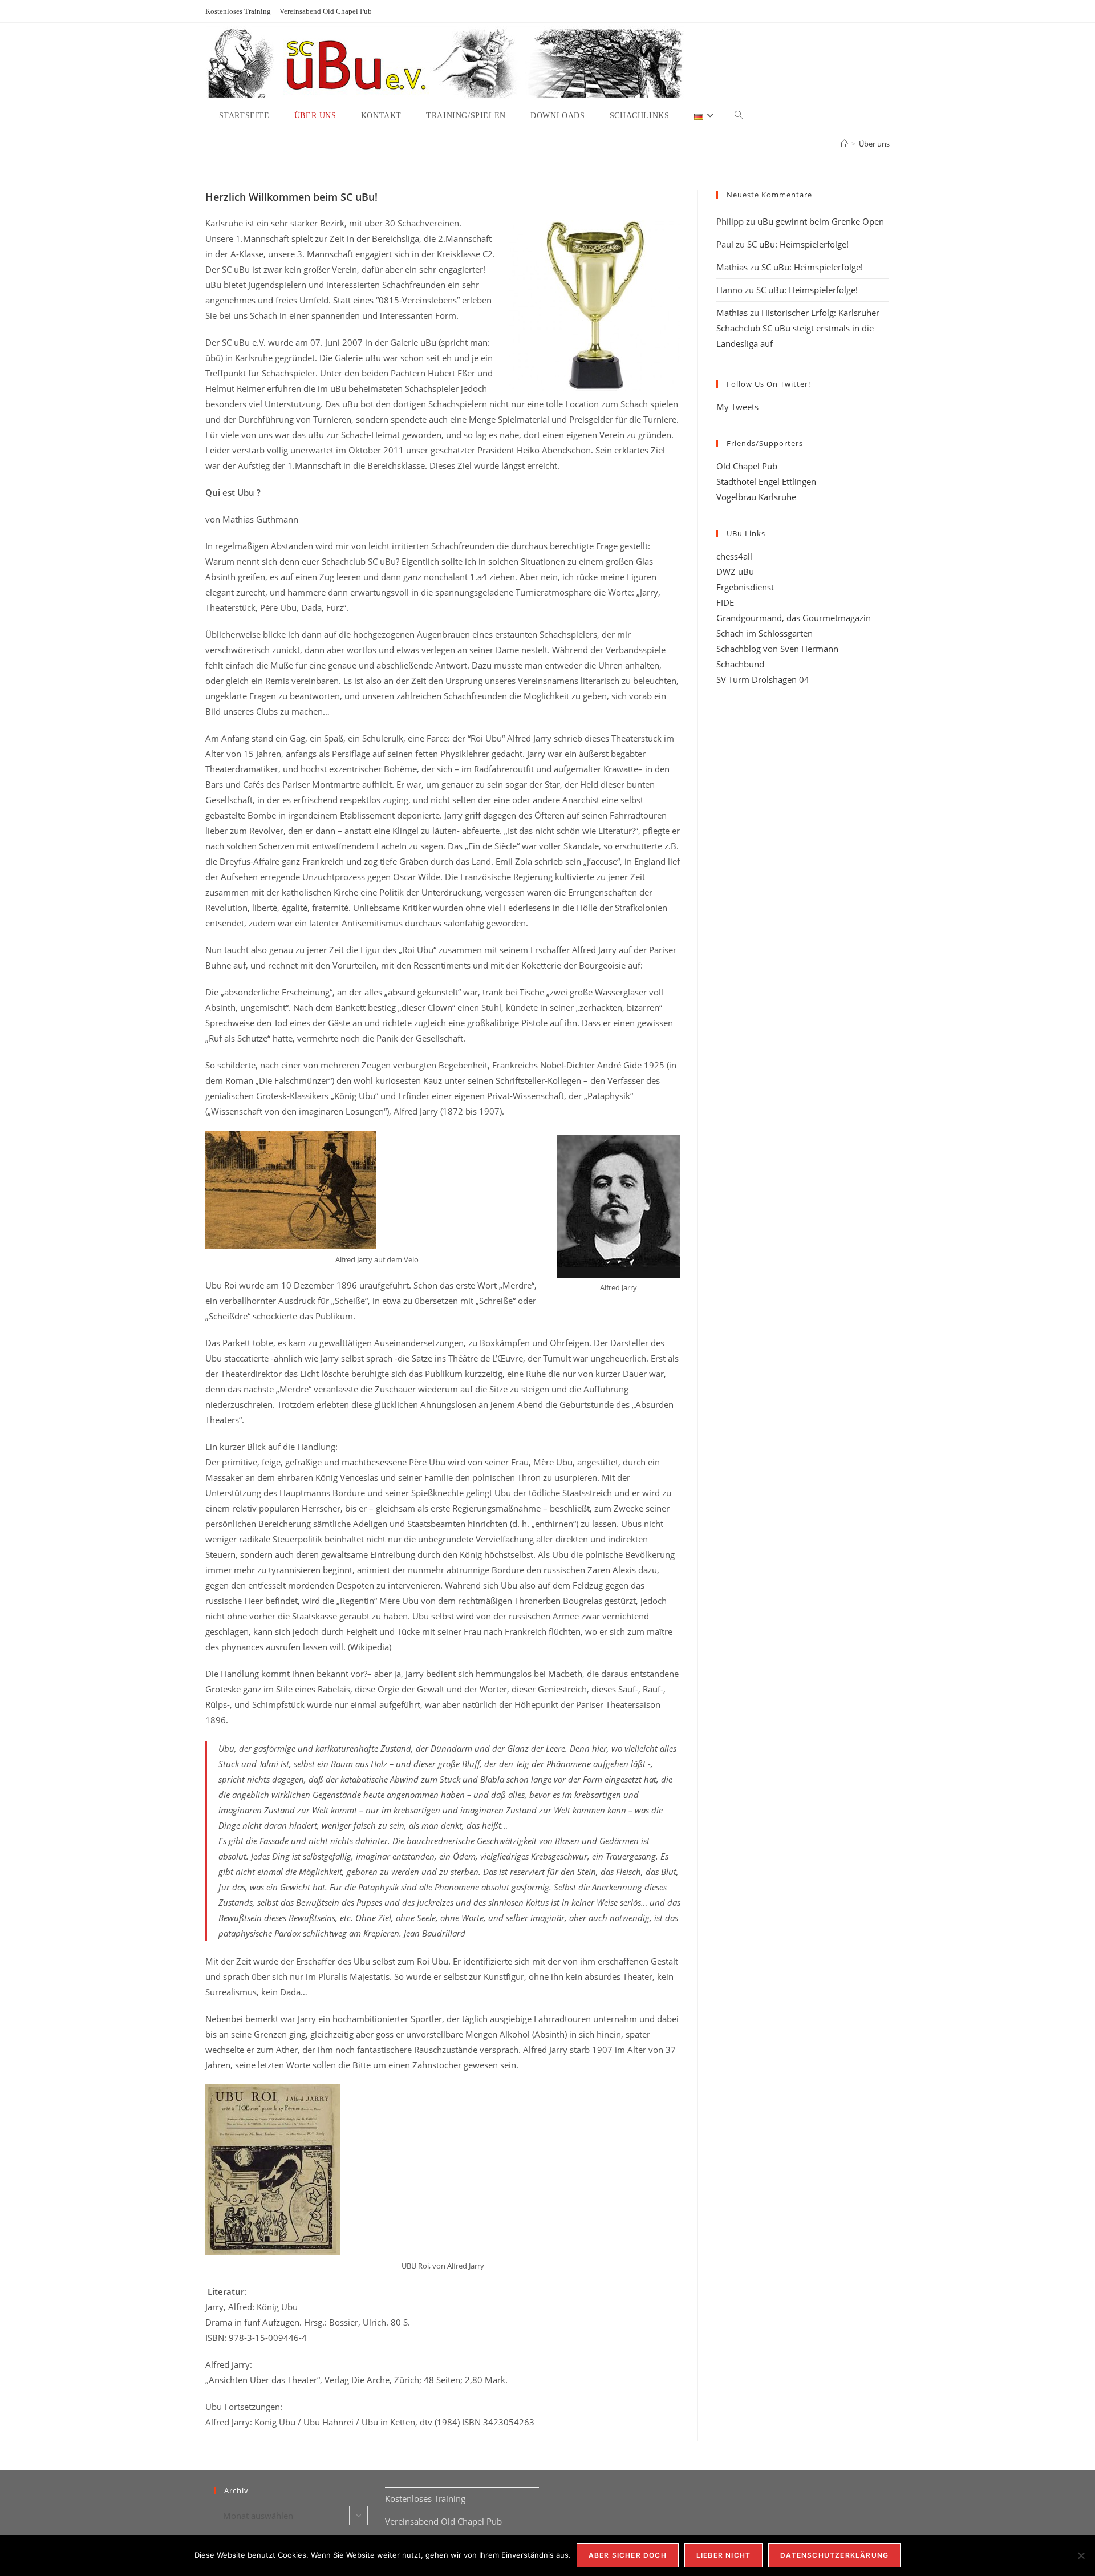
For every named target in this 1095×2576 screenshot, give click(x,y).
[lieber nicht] (1081, 2555)
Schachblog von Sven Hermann (777, 649)
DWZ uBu (735, 572)
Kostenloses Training (238, 11)
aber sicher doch (628, 2555)
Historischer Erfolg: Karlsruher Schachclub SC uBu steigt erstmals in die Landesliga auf (798, 328)
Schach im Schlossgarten (765, 633)
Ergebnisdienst (745, 587)
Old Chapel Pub (747, 466)
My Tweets (737, 407)
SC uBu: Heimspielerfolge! (798, 244)
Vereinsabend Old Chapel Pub (326, 11)
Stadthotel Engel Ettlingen (766, 481)
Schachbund (740, 664)
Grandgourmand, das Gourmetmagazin (794, 618)
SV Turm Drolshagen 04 (763, 679)
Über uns (874, 144)
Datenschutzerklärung (834, 2555)
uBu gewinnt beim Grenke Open (821, 221)
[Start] (844, 144)
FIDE (725, 602)
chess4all (734, 556)
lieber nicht (723, 2555)
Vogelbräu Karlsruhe (756, 497)
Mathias (732, 267)
